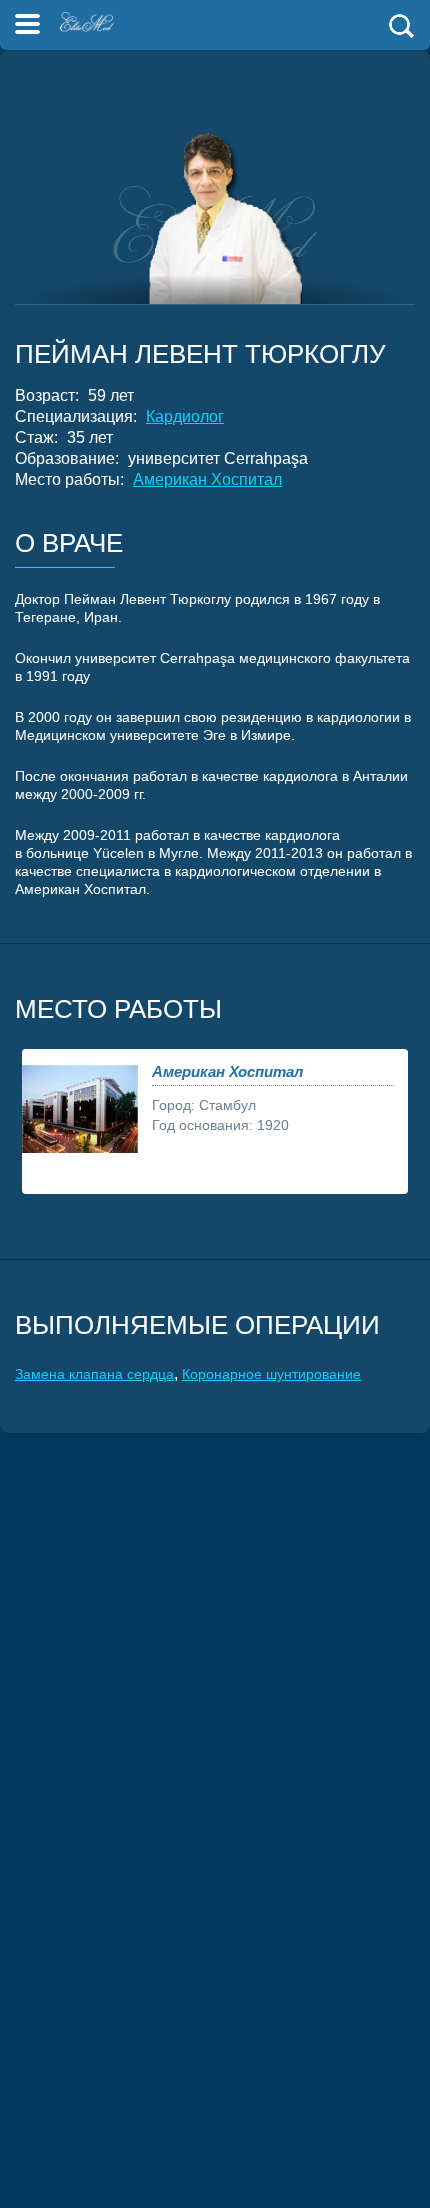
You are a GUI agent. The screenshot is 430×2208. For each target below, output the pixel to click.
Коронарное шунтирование (271, 1374)
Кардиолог (185, 416)
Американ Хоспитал (207, 479)
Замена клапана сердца (94, 1374)
